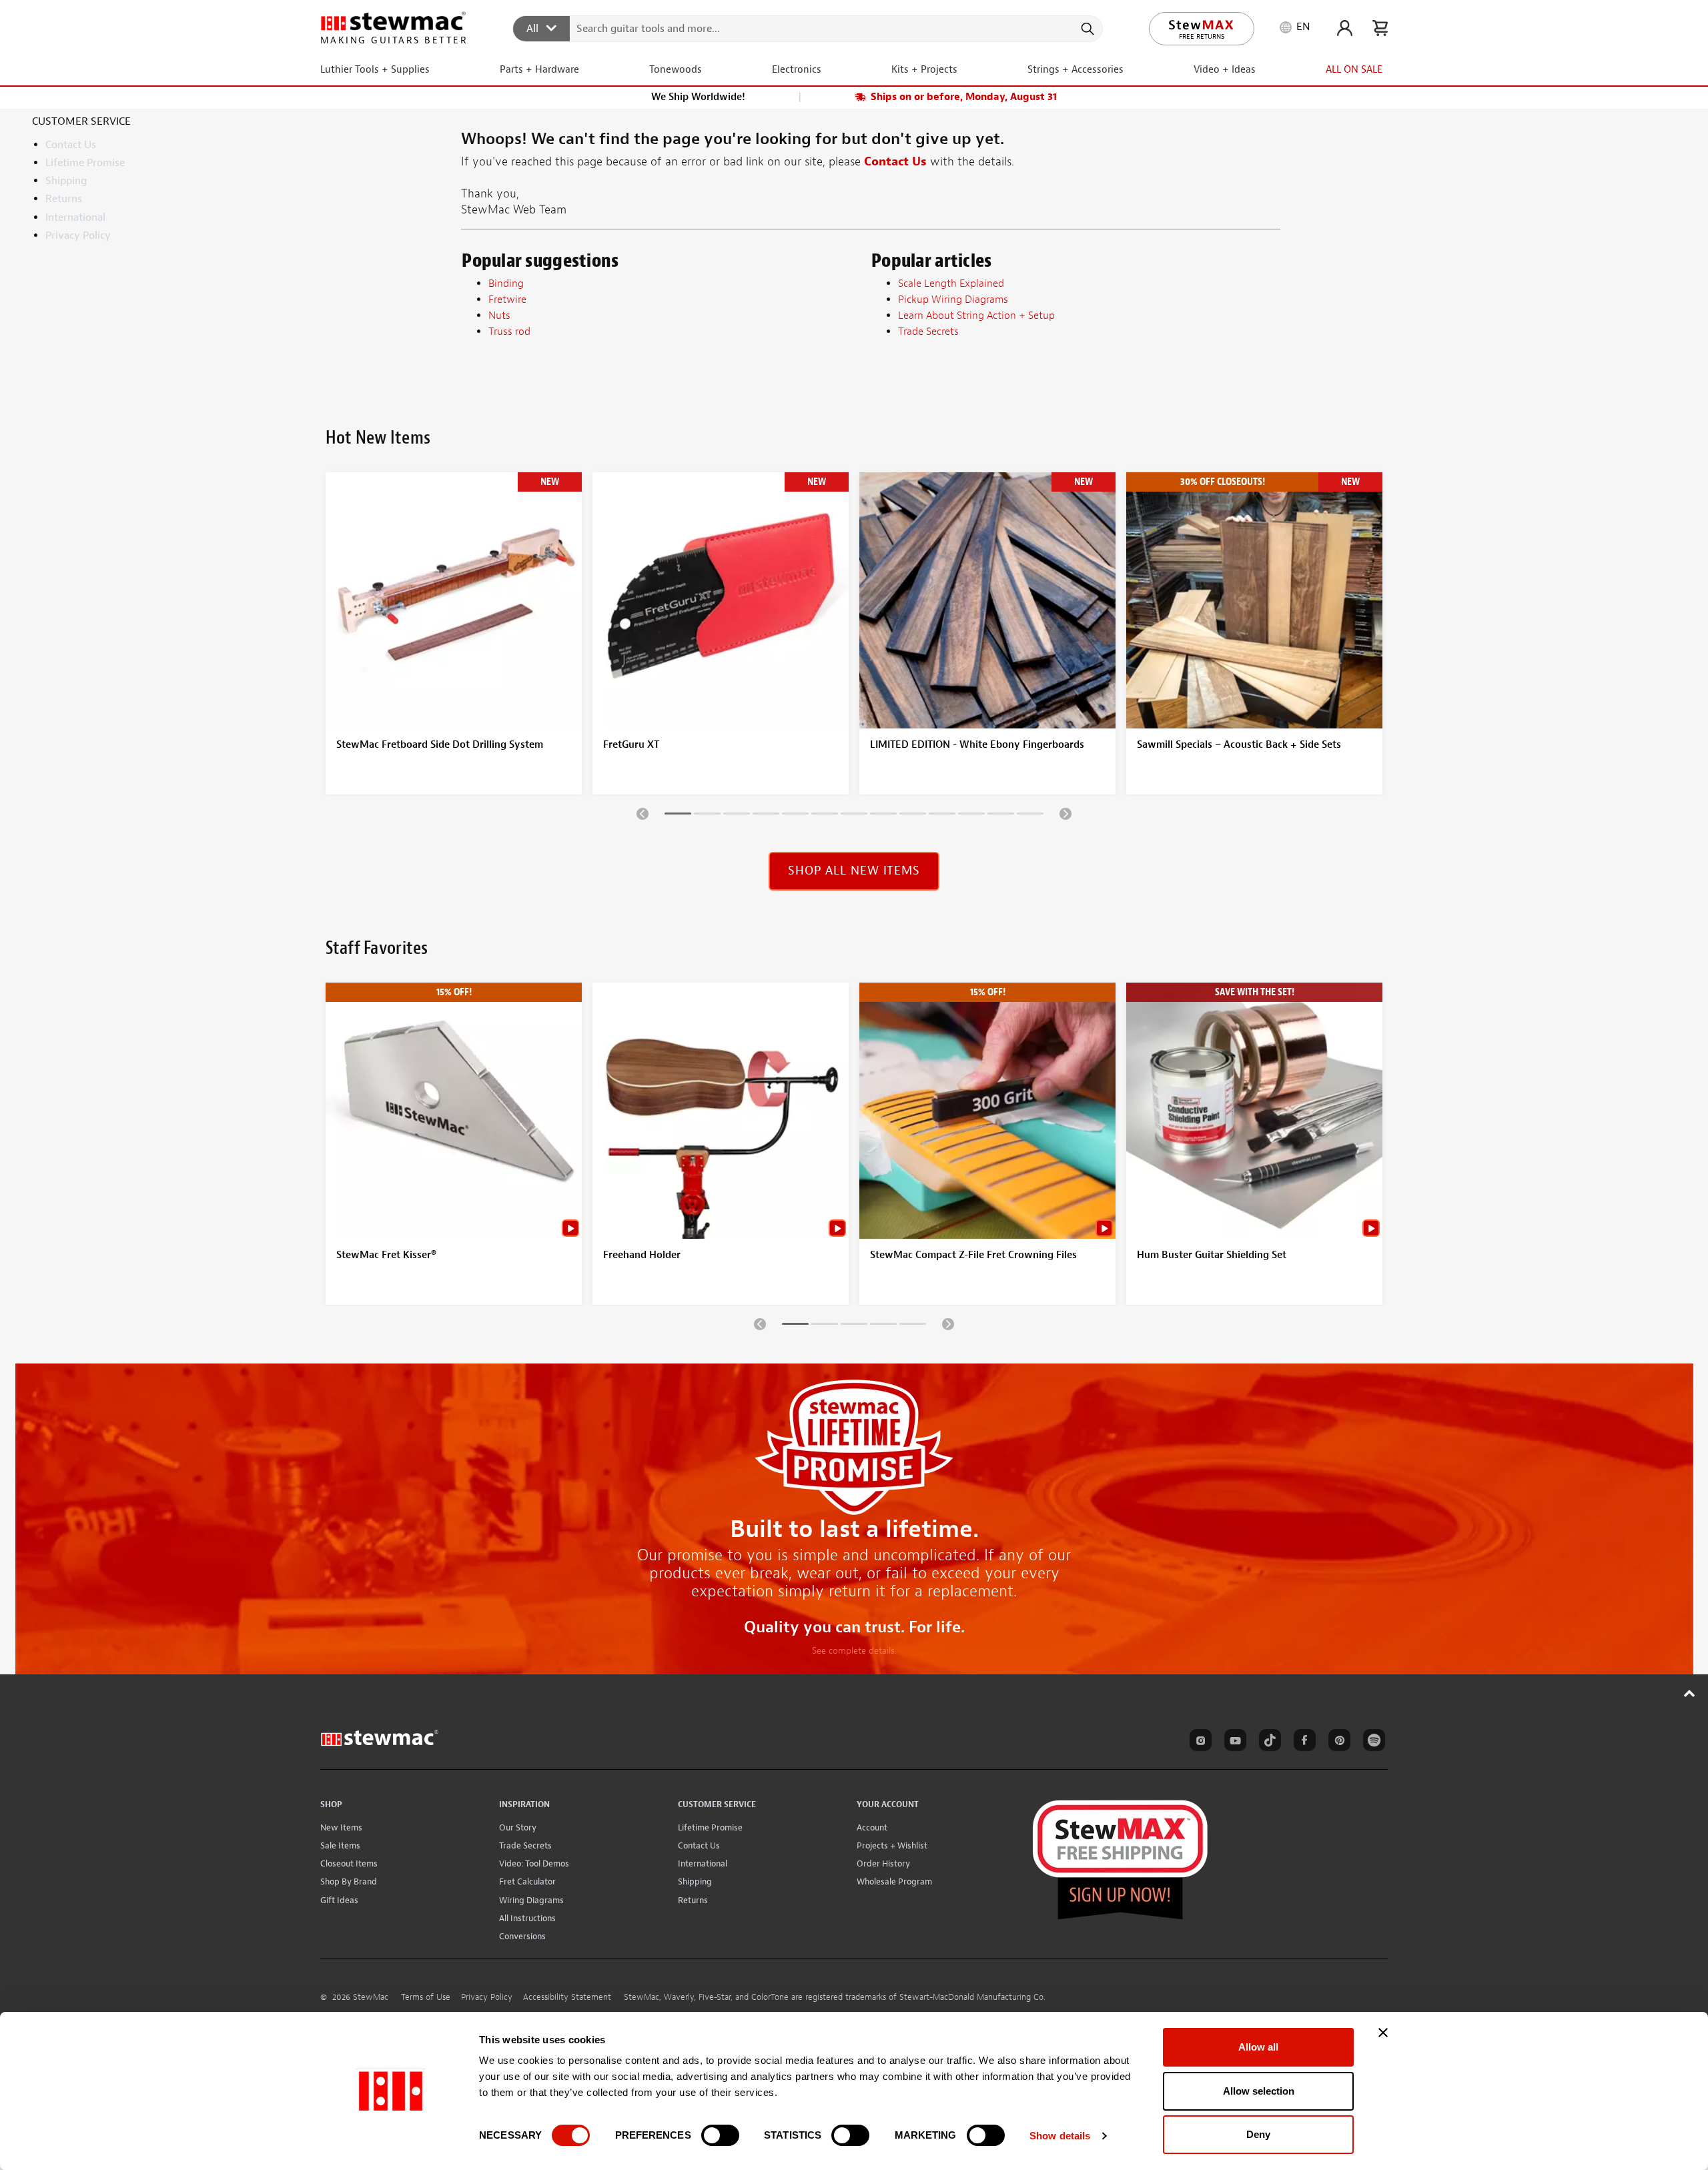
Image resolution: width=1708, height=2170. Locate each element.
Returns (64, 199)
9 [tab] (913, 816)
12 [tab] (1001, 816)
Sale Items (340, 1845)
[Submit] (1087, 29)
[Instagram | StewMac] (1198, 1742)
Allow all (1258, 2047)
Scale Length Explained (951, 284)
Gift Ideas (339, 1900)
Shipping (66, 181)
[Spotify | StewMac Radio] (1372, 1742)
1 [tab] (678, 816)
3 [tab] (737, 816)
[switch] (720, 2135)
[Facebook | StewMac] (1302, 1742)
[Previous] (643, 813)
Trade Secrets (525, 1845)
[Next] (1065, 813)
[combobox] (808, 28)
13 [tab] (1030, 816)
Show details (1060, 2136)
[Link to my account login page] (1345, 28)
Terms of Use (426, 1997)
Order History (883, 1863)
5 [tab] (795, 816)
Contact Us (71, 145)
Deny (1258, 2134)
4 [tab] (766, 816)
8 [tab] (883, 816)
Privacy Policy (78, 235)
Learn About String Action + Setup (976, 316)
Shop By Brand (349, 1881)
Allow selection (1259, 2091)
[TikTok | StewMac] (1268, 1742)
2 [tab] (707, 816)
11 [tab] (971, 816)
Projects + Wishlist (892, 1845)
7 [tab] (854, 816)
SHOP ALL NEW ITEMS (854, 871)
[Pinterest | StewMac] (1337, 1742)
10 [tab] (942, 816)
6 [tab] (825, 816)
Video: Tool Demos (534, 1863)
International (75, 217)
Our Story (518, 1827)
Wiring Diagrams (531, 1900)
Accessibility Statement (567, 1997)
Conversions (522, 1936)
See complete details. (854, 1651)
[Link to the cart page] (1380, 28)
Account (872, 1827)
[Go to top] (1690, 1693)
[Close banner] (1383, 2033)
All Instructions (527, 1918)
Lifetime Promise (85, 163)
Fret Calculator (527, 1881)
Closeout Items (349, 1863)
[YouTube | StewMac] (1233, 1742)
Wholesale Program (894, 1881)
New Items (341, 1827)
